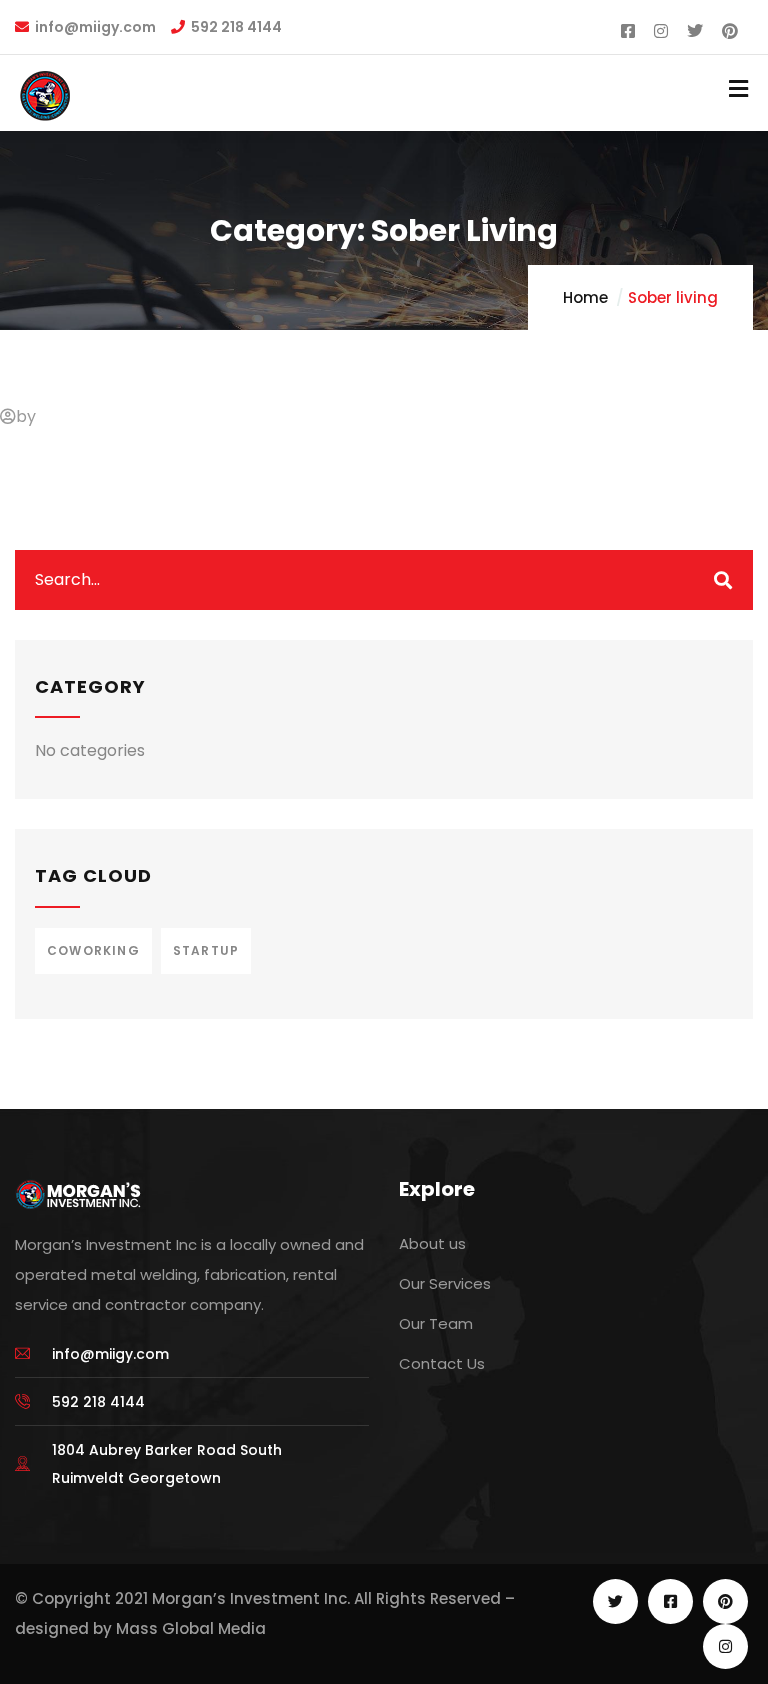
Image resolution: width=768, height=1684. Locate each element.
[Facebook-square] (670, 1601)
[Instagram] (725, 1646)
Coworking (93, 950)
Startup (206, 950)
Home (585, 297)
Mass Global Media (191, 1628)
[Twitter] (615, 1601)
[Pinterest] (725, 1601)
